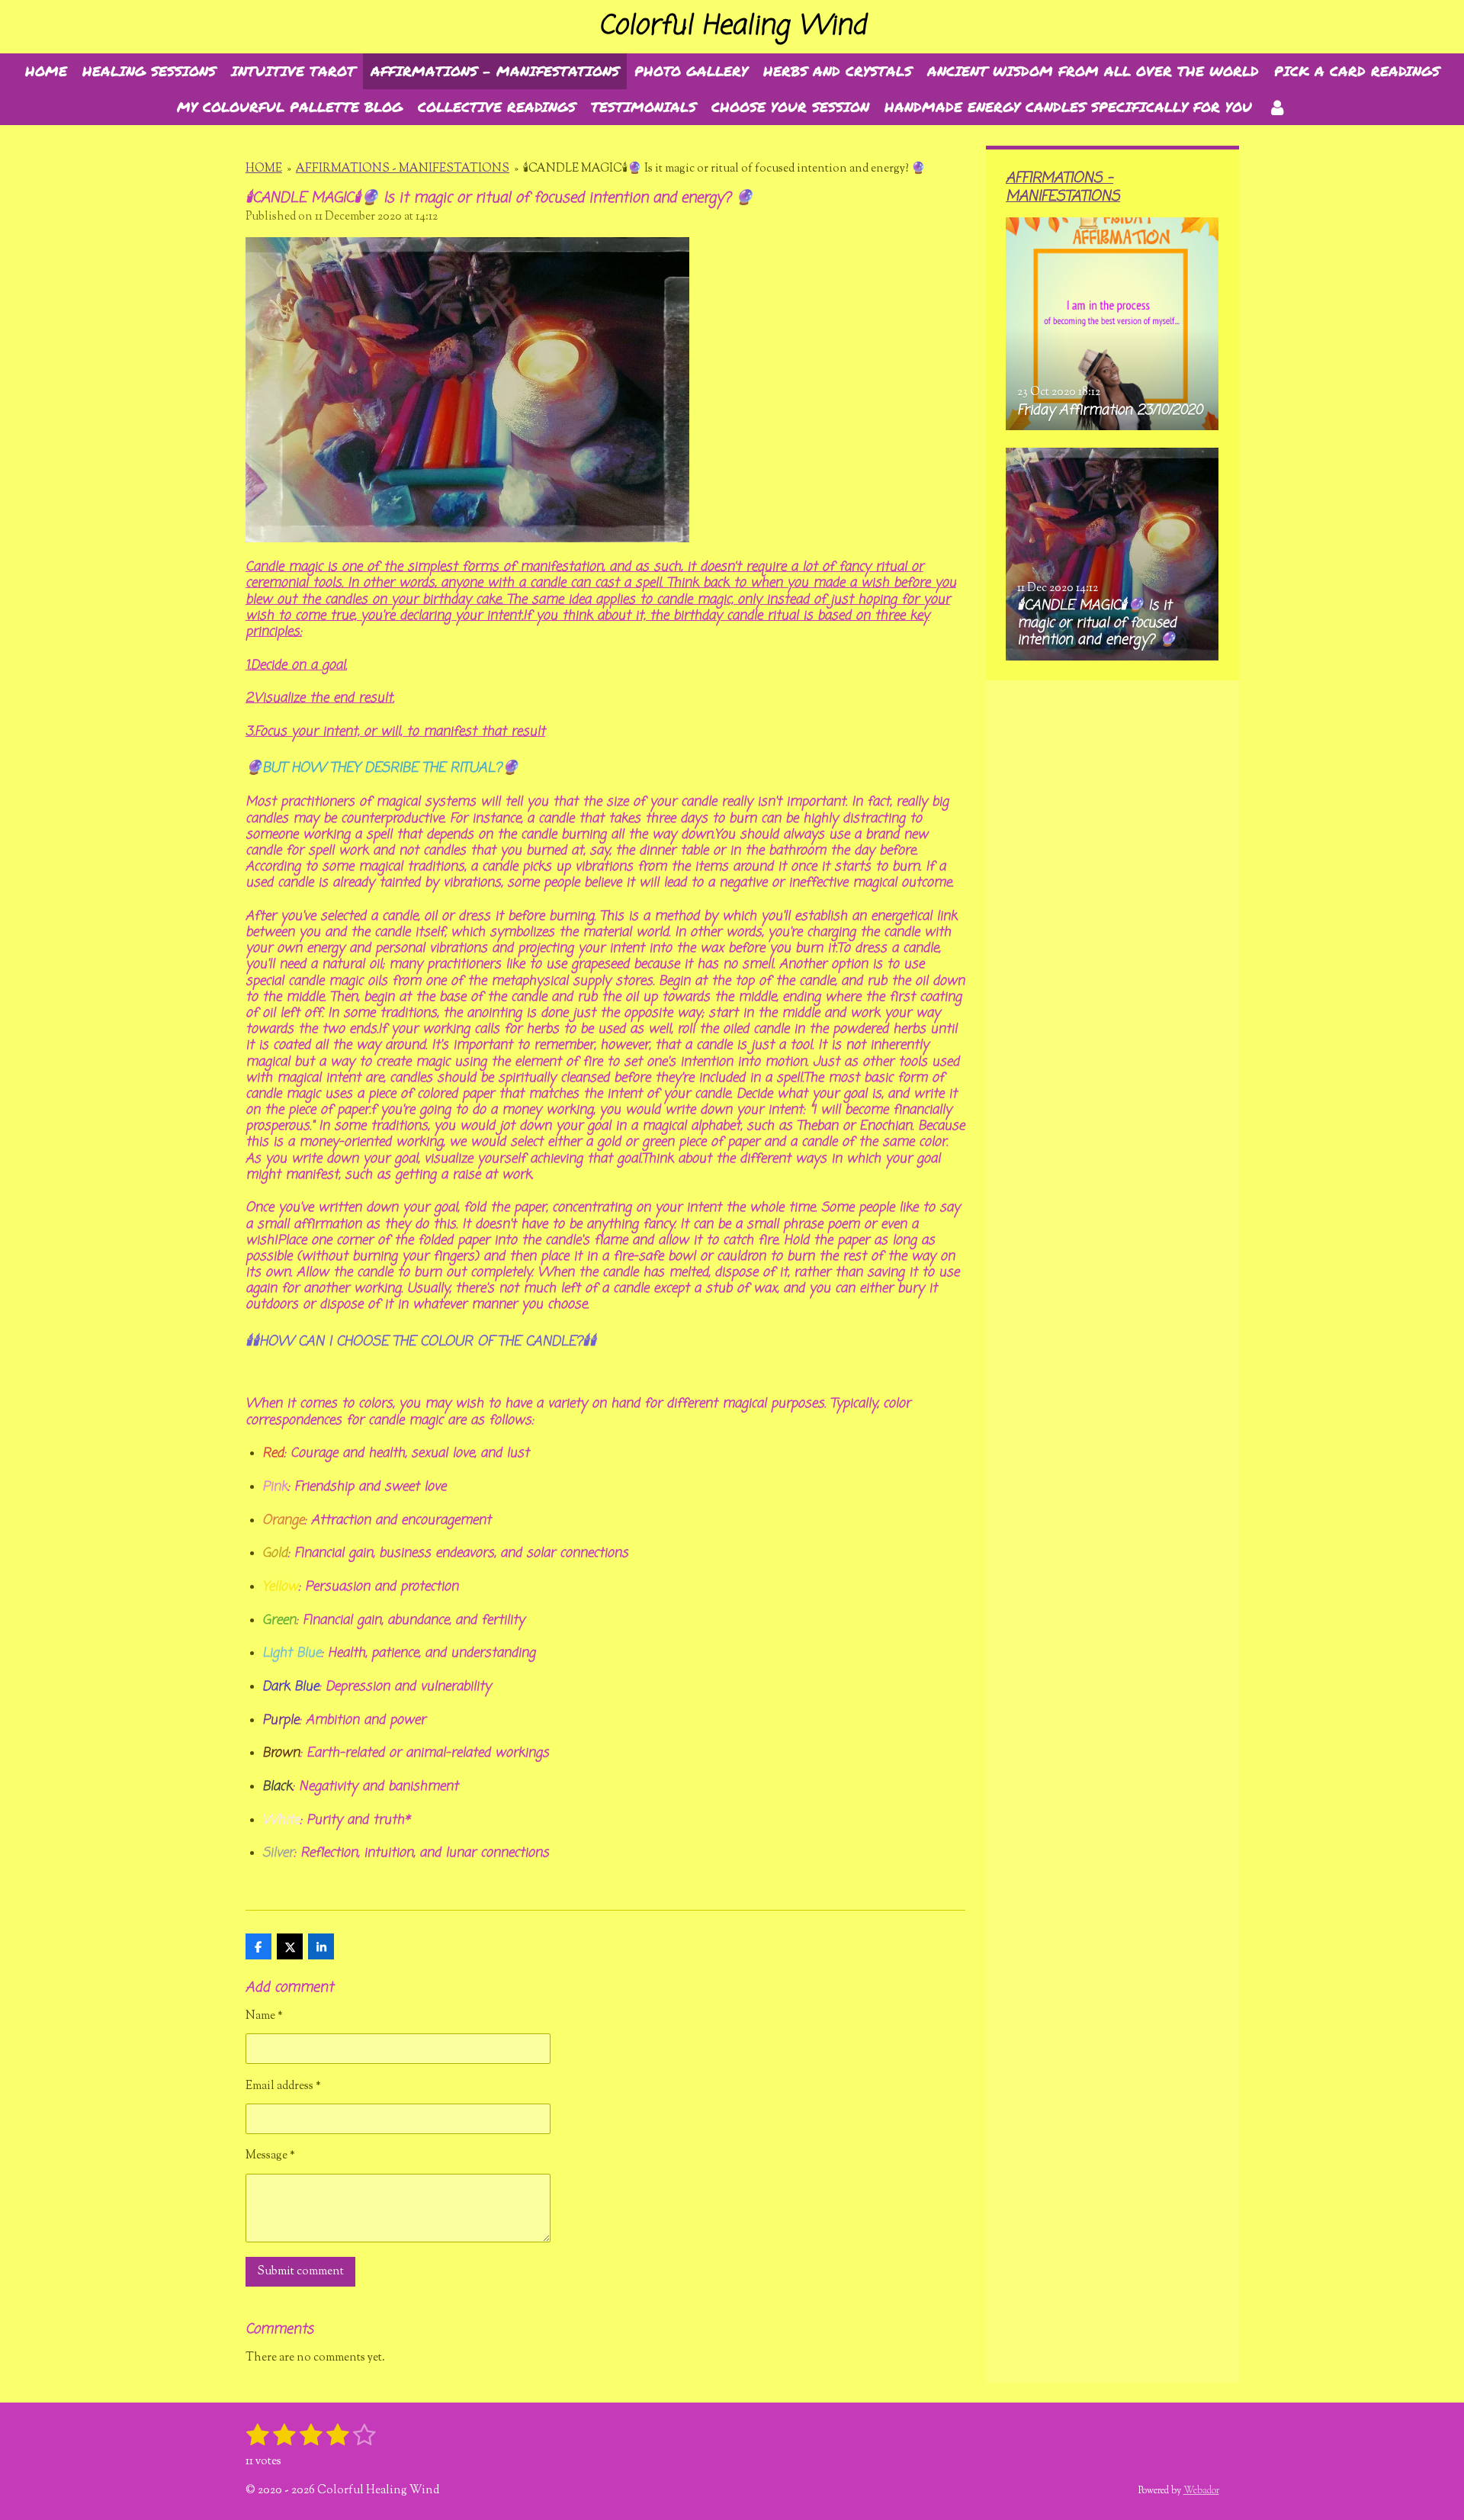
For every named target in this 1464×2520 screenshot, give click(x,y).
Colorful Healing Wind (732, 26)
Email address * (283, 2086)
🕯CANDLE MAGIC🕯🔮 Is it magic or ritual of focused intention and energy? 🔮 (724, 169)
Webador (1201, 2491)
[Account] (1277, 107)
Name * (264, 2016)
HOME (264, 169)
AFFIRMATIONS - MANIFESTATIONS (403, 169)
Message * (270, 2156)
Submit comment (300, 2272)
